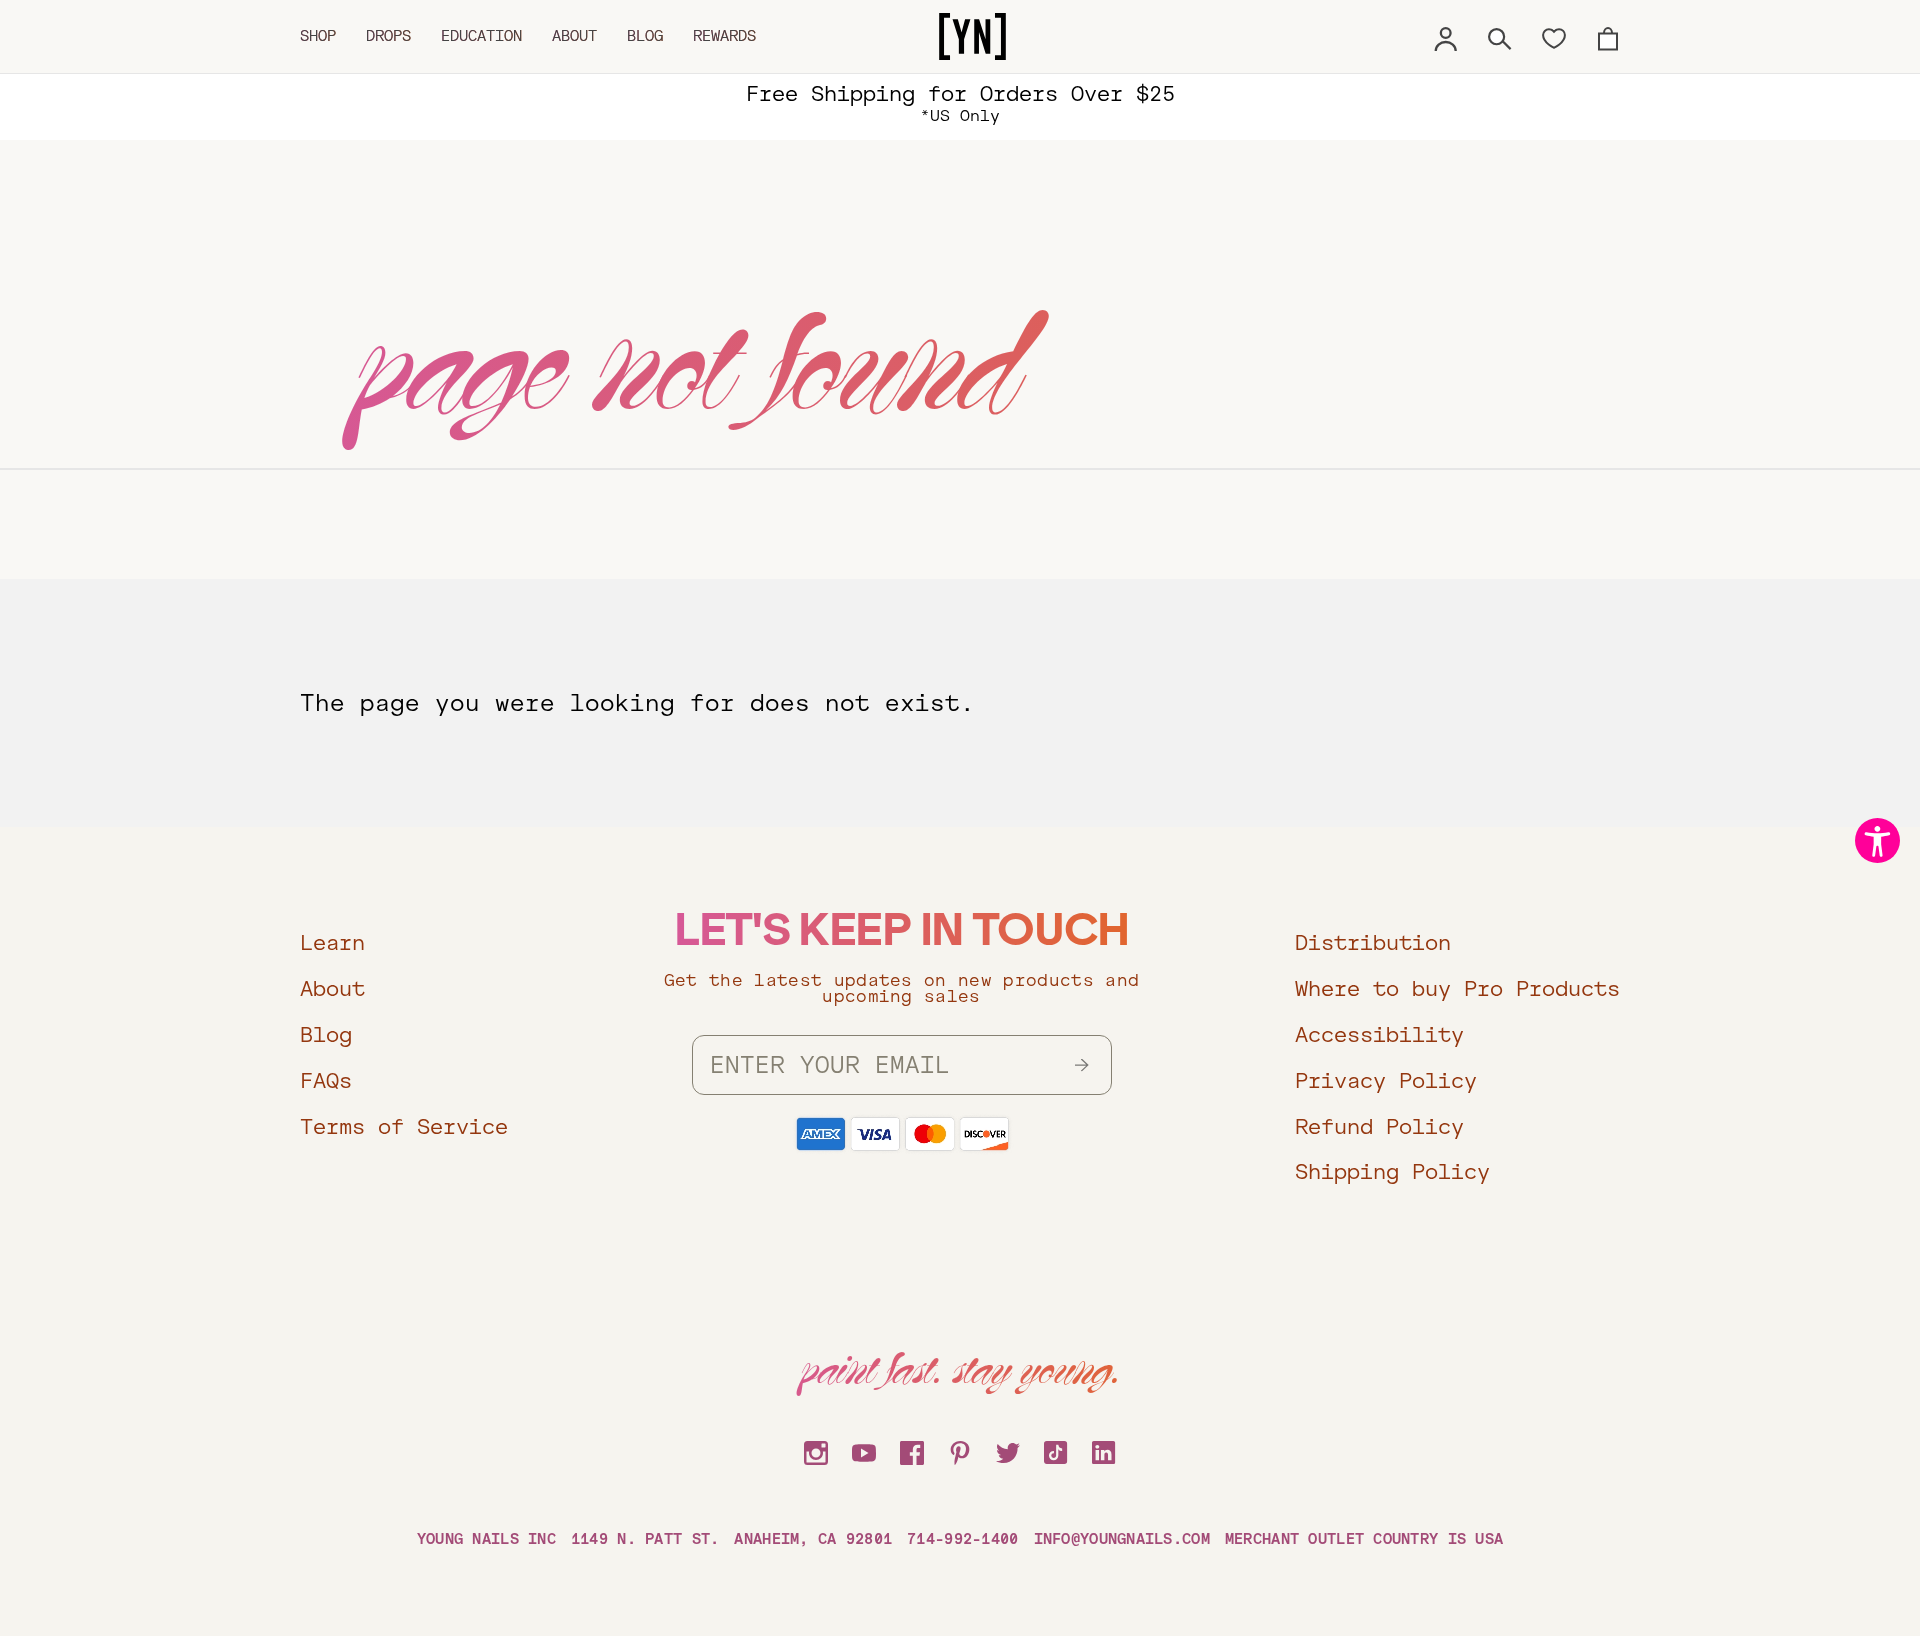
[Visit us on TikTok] (1056, 1450)
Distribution (1373, 942)
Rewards (724, 36)
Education (481, 36)
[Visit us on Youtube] (864, 1450)
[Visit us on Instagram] (816, 1450)
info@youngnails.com (1122, 1539)
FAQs (326, 1080)
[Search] (1500, 36)
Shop (318, 36)
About (574, 36)
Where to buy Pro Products (1457, 988)
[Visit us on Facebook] (912, 1450)
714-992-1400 (962, 1539)
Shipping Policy (1392, 1171)
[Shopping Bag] (1608, 36)
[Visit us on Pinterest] (960, 1450)
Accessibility (1379, 1034)
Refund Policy (1379, 1126)
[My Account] (1446, 36)
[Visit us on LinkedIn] (1104, 1450)
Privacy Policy (1386, 1080)
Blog (645, 36)
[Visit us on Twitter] (1008, 1450)
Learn (332, 942)
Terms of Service (404, 1126)
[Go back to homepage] (972, 37)
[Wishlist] (1554, 37)
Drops (388, 36)
